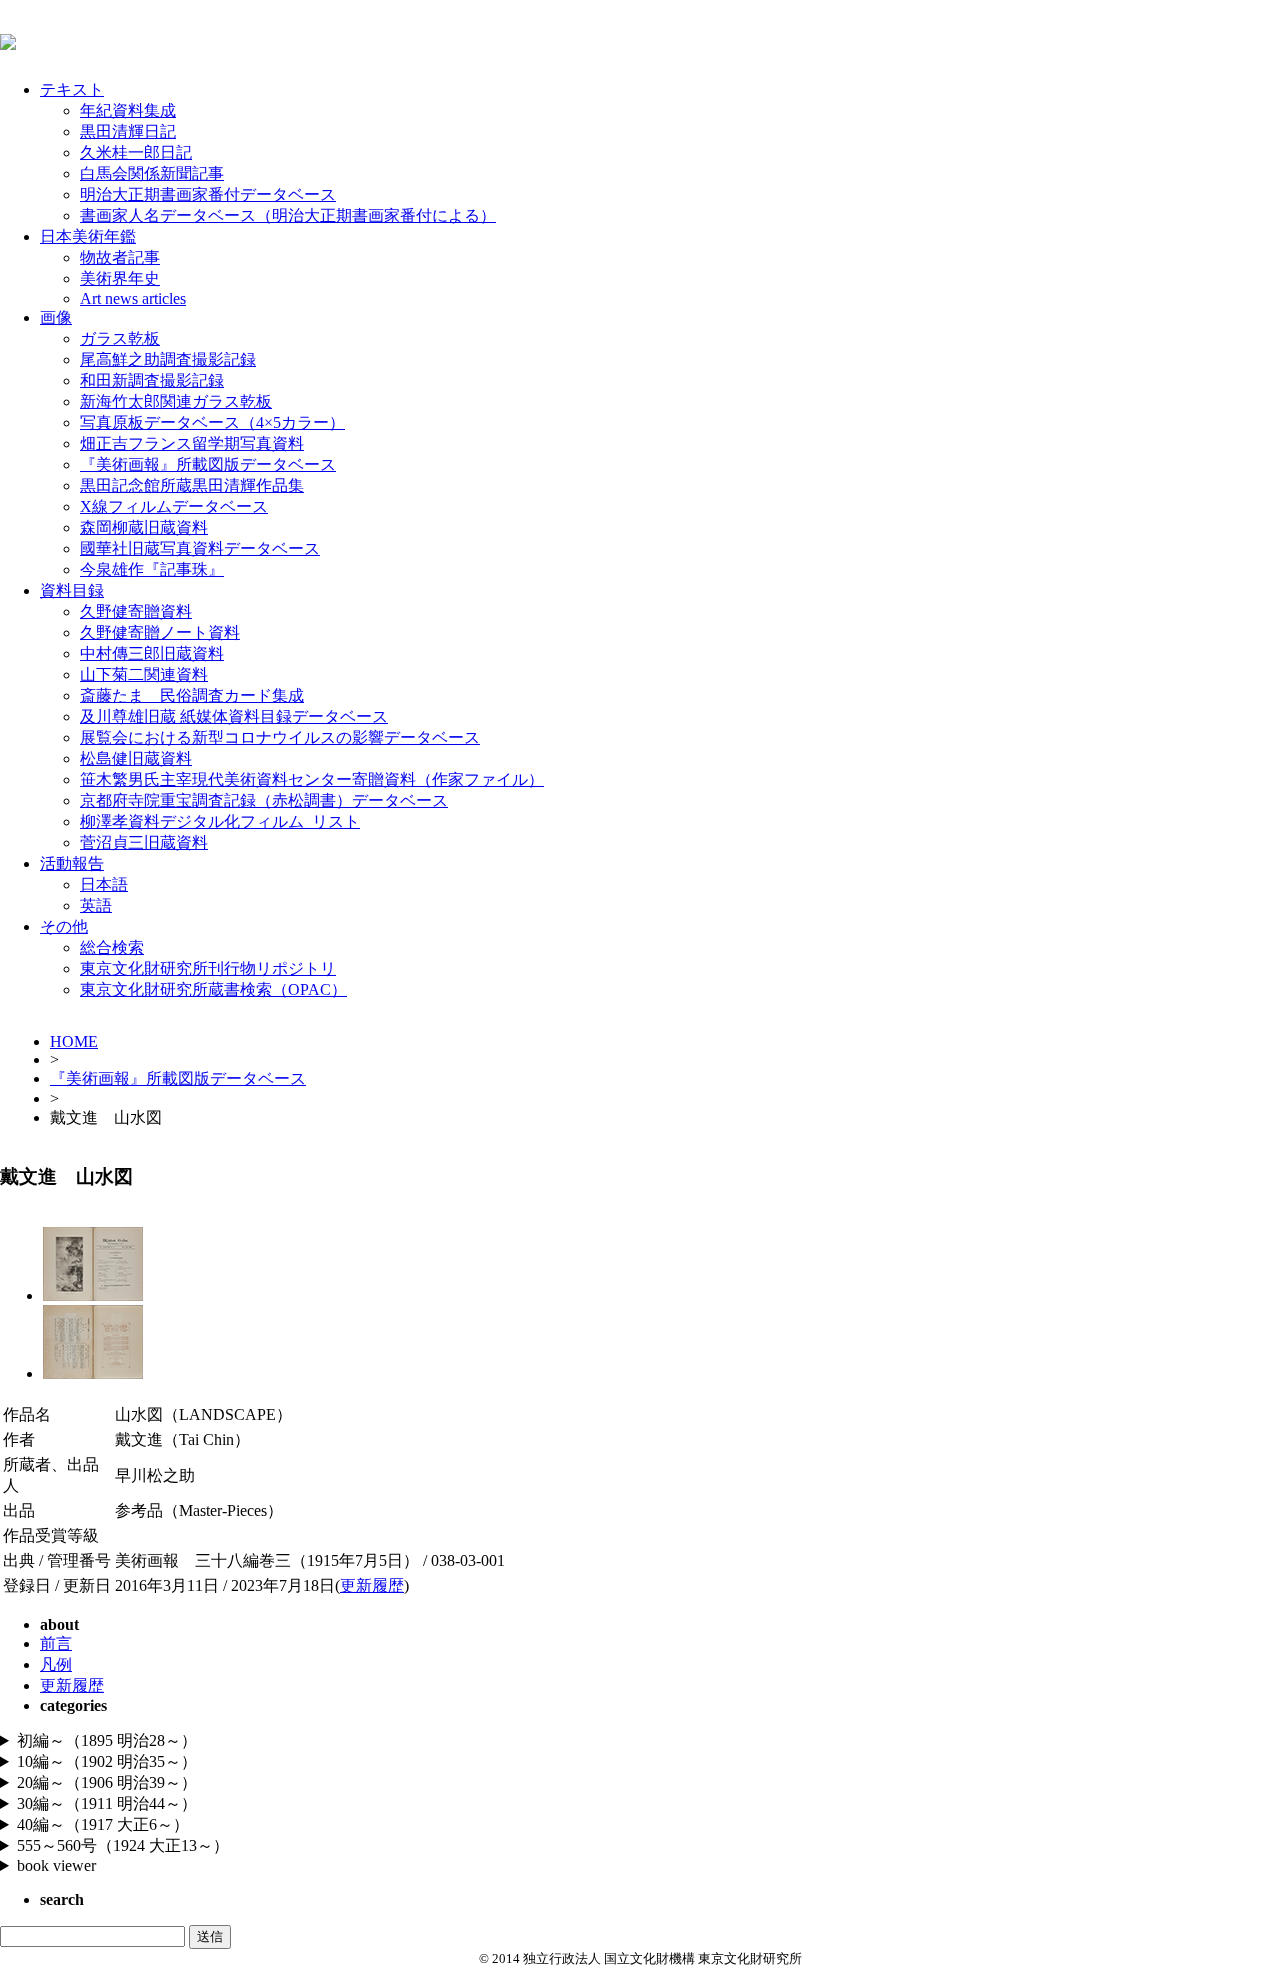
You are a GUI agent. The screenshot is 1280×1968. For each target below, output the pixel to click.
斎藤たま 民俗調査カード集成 (192, 695)
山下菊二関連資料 (144, 674)
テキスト (72, 89)
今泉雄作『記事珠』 (152, 569)
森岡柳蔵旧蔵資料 (144, 527)
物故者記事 (120, 257)
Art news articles (133, 298)
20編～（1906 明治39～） (107, 1782)
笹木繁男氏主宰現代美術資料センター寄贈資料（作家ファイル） (312, 779)
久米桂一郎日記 (136, 152)
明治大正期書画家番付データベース (208, 194)
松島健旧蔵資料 (136, 758)
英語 (96, 905)
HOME (74, 1041)
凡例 (56, 1664)
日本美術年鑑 (88, 236)
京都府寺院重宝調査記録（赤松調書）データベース (264, 800)
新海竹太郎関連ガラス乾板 (176, 401)
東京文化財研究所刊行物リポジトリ (208, 968)
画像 (56, 317)
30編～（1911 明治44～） (107, 1803)
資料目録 (72, 590)
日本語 (104, 884)
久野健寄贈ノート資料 (160, 632)
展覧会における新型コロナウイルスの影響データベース (280, 737)
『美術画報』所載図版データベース (208, 464)
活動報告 (72, 863)
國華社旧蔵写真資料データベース (200, 548)
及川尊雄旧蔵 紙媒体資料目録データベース (234, 716)
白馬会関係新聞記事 (152, 173)
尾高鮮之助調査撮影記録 (168, 359)
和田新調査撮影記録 (152, 380)
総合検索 (112, 947)
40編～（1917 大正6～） (103, 1824)
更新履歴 (372, 1585)
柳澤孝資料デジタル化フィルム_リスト (220, 821)
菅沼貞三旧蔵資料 (144, 842)
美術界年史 (120, 278)
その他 (64, 926)
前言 (56, 1643)
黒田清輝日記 (128, 131)
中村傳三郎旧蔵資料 (152, 653)
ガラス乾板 (120, 338)
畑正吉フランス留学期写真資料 (192, 443)
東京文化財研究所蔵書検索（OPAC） (213, 989)
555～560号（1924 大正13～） (123, 1845)
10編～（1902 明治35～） (107, 1761)
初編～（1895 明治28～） (107, 1740)
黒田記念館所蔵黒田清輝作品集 (192, 485)
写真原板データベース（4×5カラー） (212, 422)
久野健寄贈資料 (136, 611)
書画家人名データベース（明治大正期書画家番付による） (288, 215)
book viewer (56, 1865)
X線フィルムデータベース (174, 506)
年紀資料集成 (128, 110)
